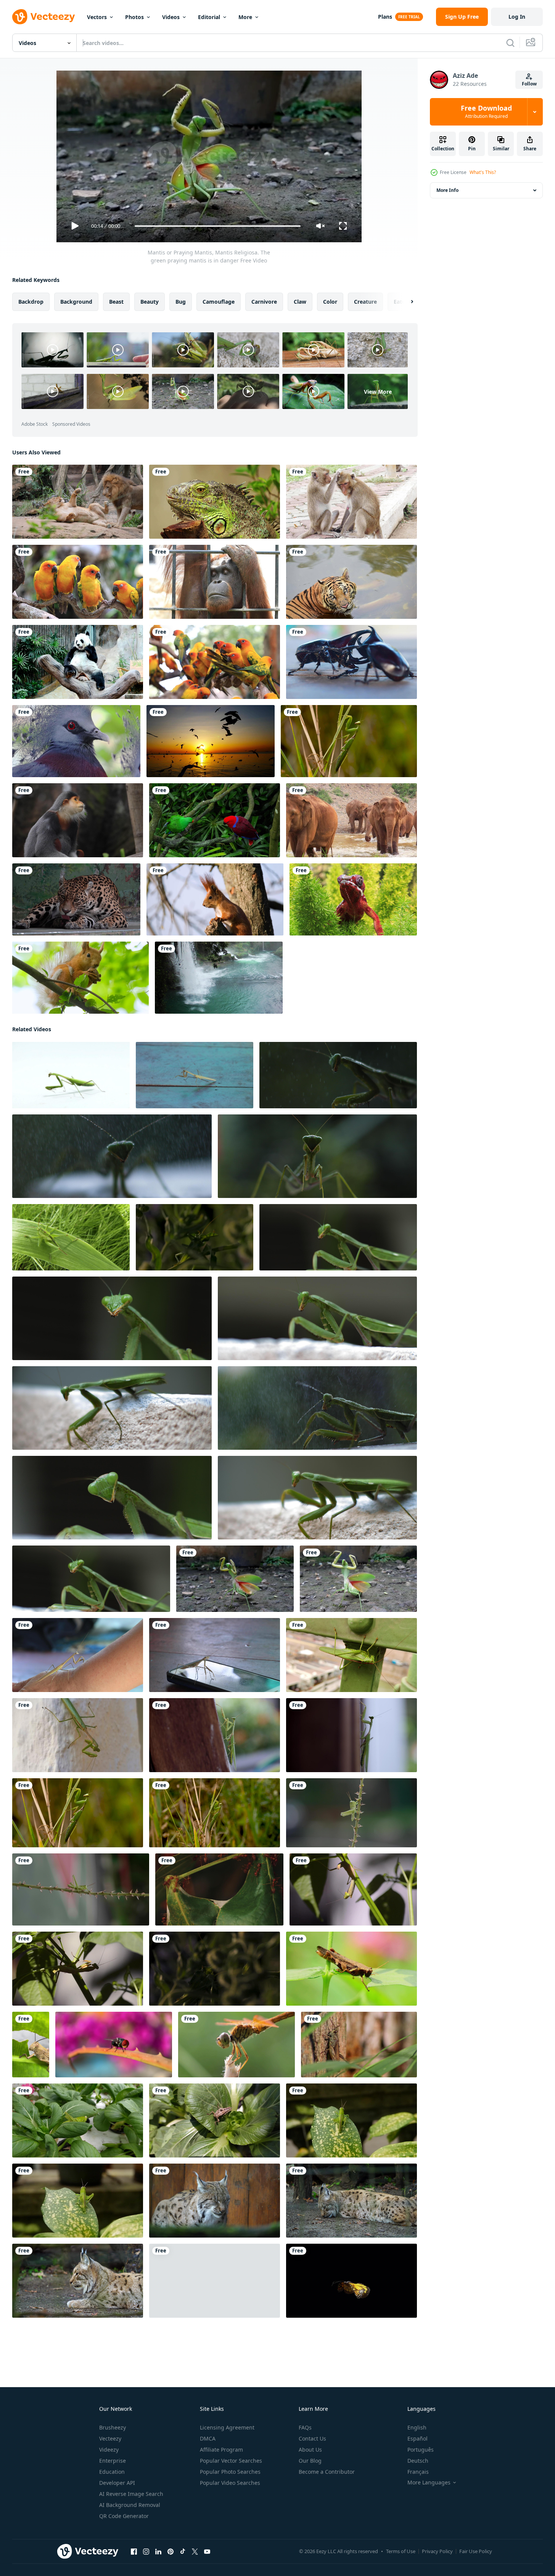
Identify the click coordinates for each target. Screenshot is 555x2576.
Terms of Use (401, 2551)
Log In (517, 17)
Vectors (97, 17)
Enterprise (113, 2461)
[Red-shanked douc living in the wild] (78, 820)
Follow (529, 84)
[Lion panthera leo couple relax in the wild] (78, 502)
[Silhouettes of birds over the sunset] (211, 741)
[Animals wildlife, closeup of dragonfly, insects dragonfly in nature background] (236, 2045)
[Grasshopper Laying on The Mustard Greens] (78, 2120)
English (417, 2427)
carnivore (264, 302)
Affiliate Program (221, 2450)
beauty (150, 302)
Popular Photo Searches (230, 2472)
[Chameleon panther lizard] (353, 899)
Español (417, 2438)
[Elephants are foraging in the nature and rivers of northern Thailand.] (351, 820)
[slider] (217, 226)
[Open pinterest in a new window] (171, 2552)
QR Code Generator (124, 2516)
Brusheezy (113, 2427)
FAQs (305, 2427)
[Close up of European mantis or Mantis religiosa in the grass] (349, 741)
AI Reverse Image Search (131, 2494)
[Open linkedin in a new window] (158, 2552)
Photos (134, 17)
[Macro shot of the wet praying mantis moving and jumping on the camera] (112, 1156)
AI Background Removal (130, 2505)
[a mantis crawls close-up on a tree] (215, 1735)
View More (378, 391)
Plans (385, 17)
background (76, 302)
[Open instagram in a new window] (146, 2552)
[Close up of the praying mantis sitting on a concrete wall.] (317, 1318)
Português (421, 2450)
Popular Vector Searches (231, 2461)
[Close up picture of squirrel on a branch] (80, 978)
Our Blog (310, 2461)
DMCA (208, 2438)
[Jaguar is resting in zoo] (76, 899)
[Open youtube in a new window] (207, 2552)
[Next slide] (405, 302)
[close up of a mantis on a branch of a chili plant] (353, 1889)
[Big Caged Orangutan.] (215, 582)
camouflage (219, 302)
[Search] (510, 43)
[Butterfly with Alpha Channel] (351, 2281)
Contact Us (312, 2438)
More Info (447, 190)
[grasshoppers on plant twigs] (351, 1813)
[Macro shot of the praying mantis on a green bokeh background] (112, 1318)
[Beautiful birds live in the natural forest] (76, 741)
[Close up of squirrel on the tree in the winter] (215, 899)
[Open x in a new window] (195, 2552)
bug (181, 302)
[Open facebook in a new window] (134, 2552)
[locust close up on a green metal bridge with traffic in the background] (351, 1655)
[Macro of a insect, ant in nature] (219, 1889)
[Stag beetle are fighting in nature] (351, 662)
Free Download (486, 112)
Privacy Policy (437, 2551)
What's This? (483, 172)
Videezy (109, 2450)
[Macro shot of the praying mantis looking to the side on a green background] (112, 1498)
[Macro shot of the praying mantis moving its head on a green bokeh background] (338, 1237)
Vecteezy (110, 2438)
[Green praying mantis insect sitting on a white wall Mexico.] (78, 1735)
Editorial (209, 17)
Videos (171, 17)
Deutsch (418, 2461)
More (245, 17)
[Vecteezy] (43, 17)
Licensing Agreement (227, 2427)
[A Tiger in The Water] (351, 582)
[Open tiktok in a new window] (183, 2552)
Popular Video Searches (230, 2483)
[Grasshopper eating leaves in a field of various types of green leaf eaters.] (351, 1969)
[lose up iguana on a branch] (215, 502)
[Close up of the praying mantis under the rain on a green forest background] (338, 1075)
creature (365, 302)
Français (418, 2472)
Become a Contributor (327, 2472)
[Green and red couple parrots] (215, 820)
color (330, 302)
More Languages (429, 2483)
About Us (310, 2450)
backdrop (31, 302)
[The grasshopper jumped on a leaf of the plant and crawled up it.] (71, 1237)
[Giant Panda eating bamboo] (78, 662)
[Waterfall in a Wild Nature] (219, 978)
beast (116, 302)
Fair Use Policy (476, 2551)
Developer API (117, 2483)
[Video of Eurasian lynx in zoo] (215, 2201)
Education (112, 2472)
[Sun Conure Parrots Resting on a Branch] (78, 582)
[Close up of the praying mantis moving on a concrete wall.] (317, 1498)
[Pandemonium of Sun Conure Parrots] (215, 662)
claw (300, 302)
